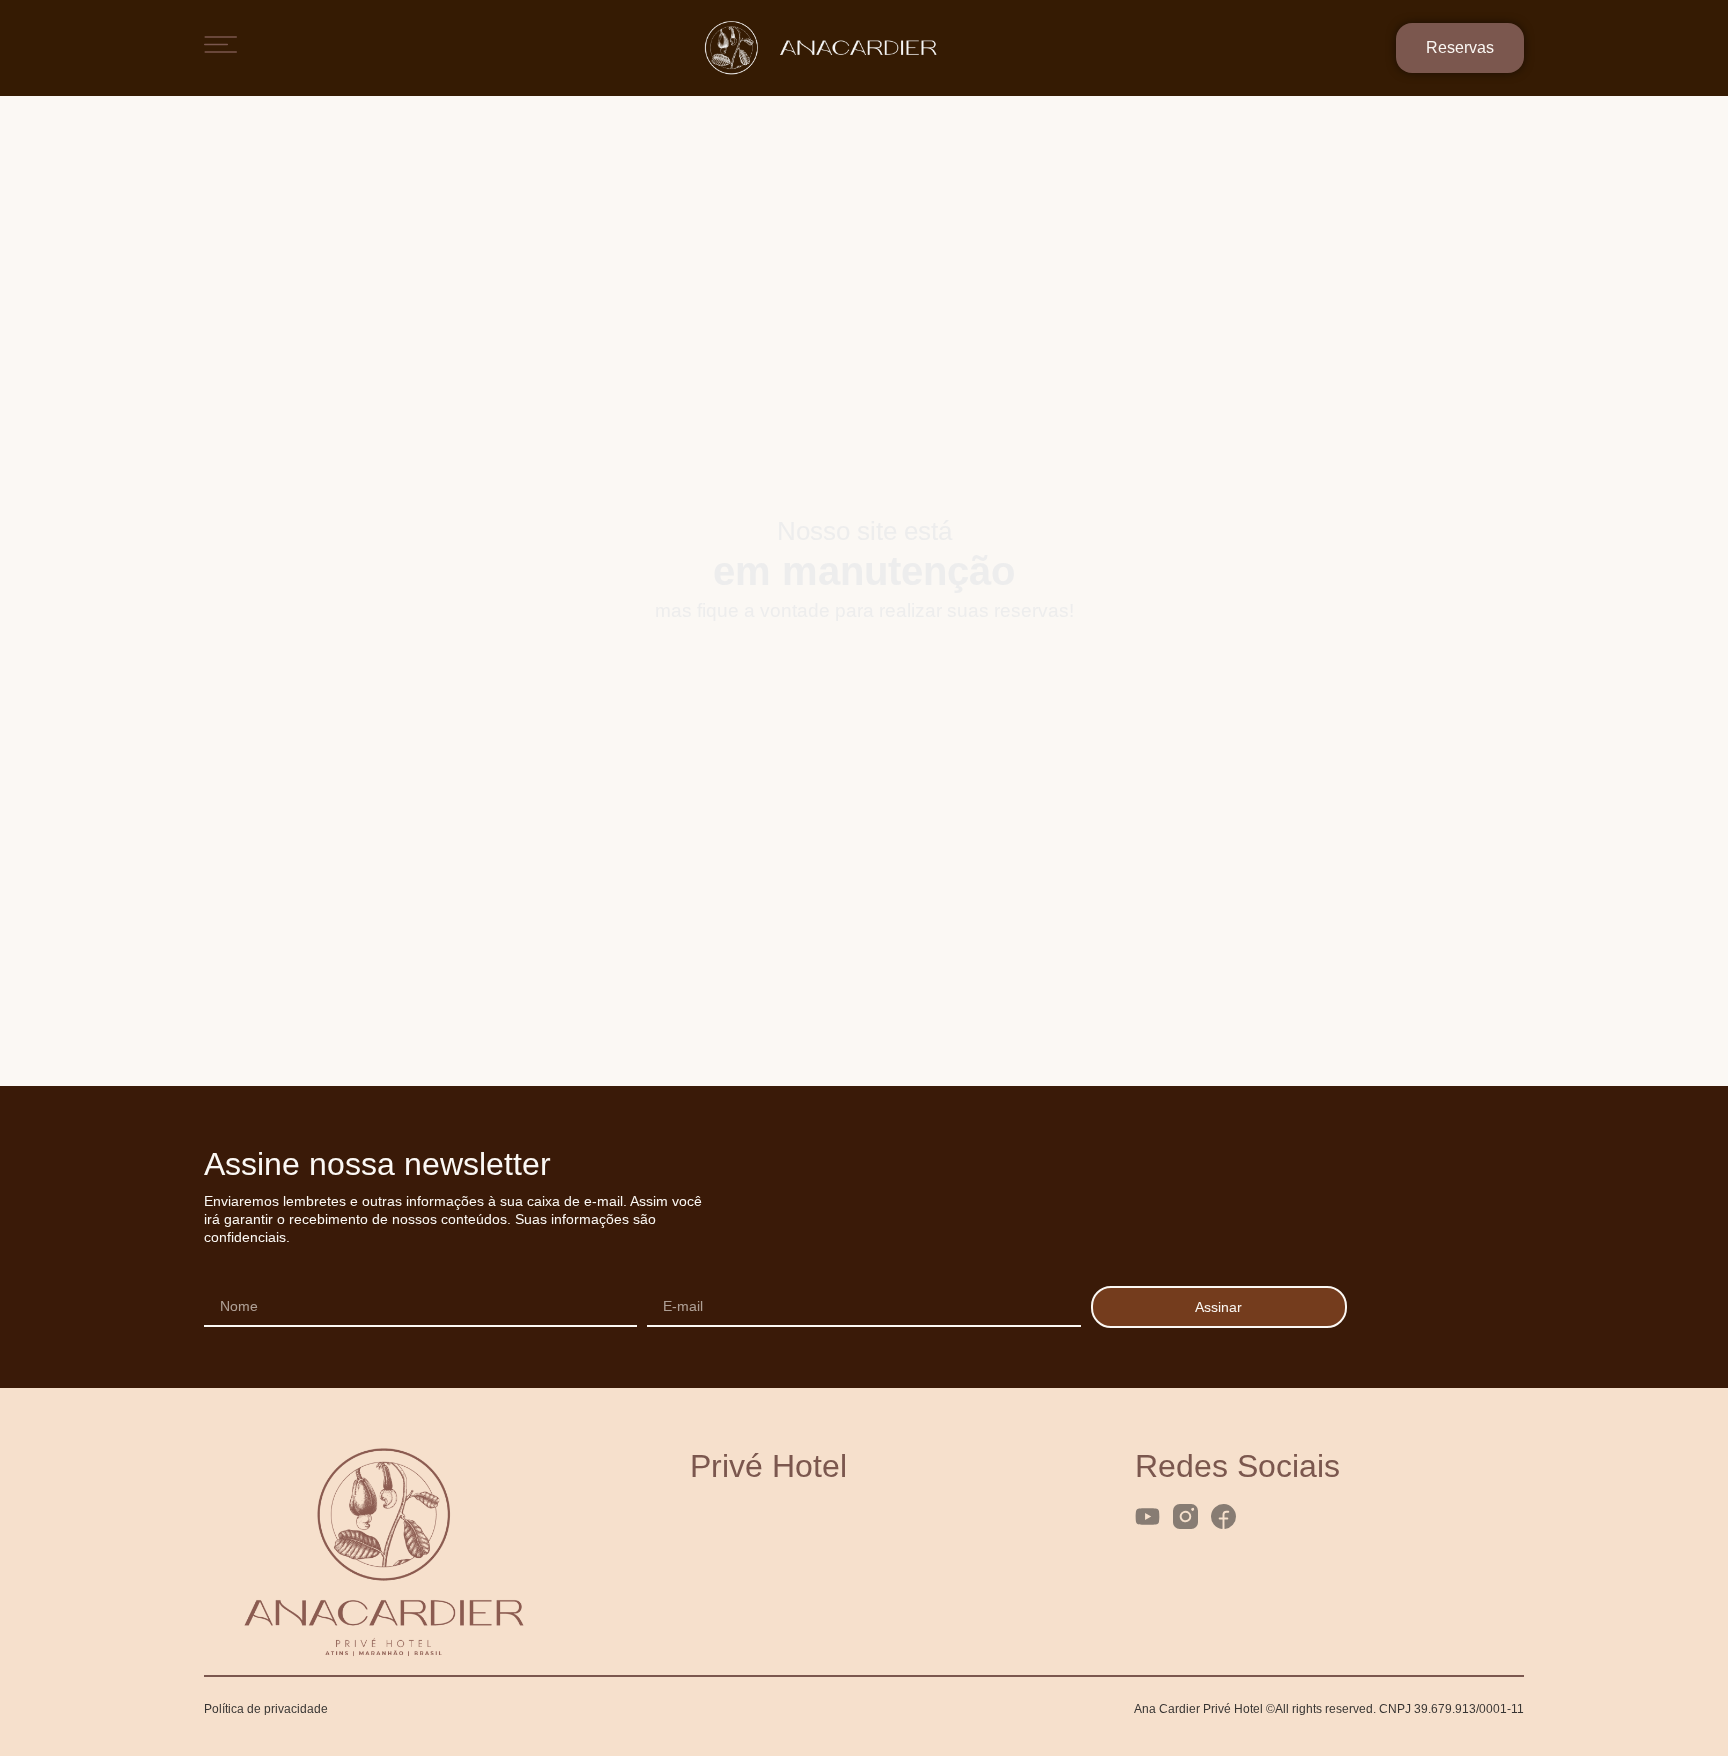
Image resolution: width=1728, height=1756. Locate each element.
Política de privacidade (266, 1709)
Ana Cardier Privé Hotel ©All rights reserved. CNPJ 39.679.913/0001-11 (1329, 1709)
